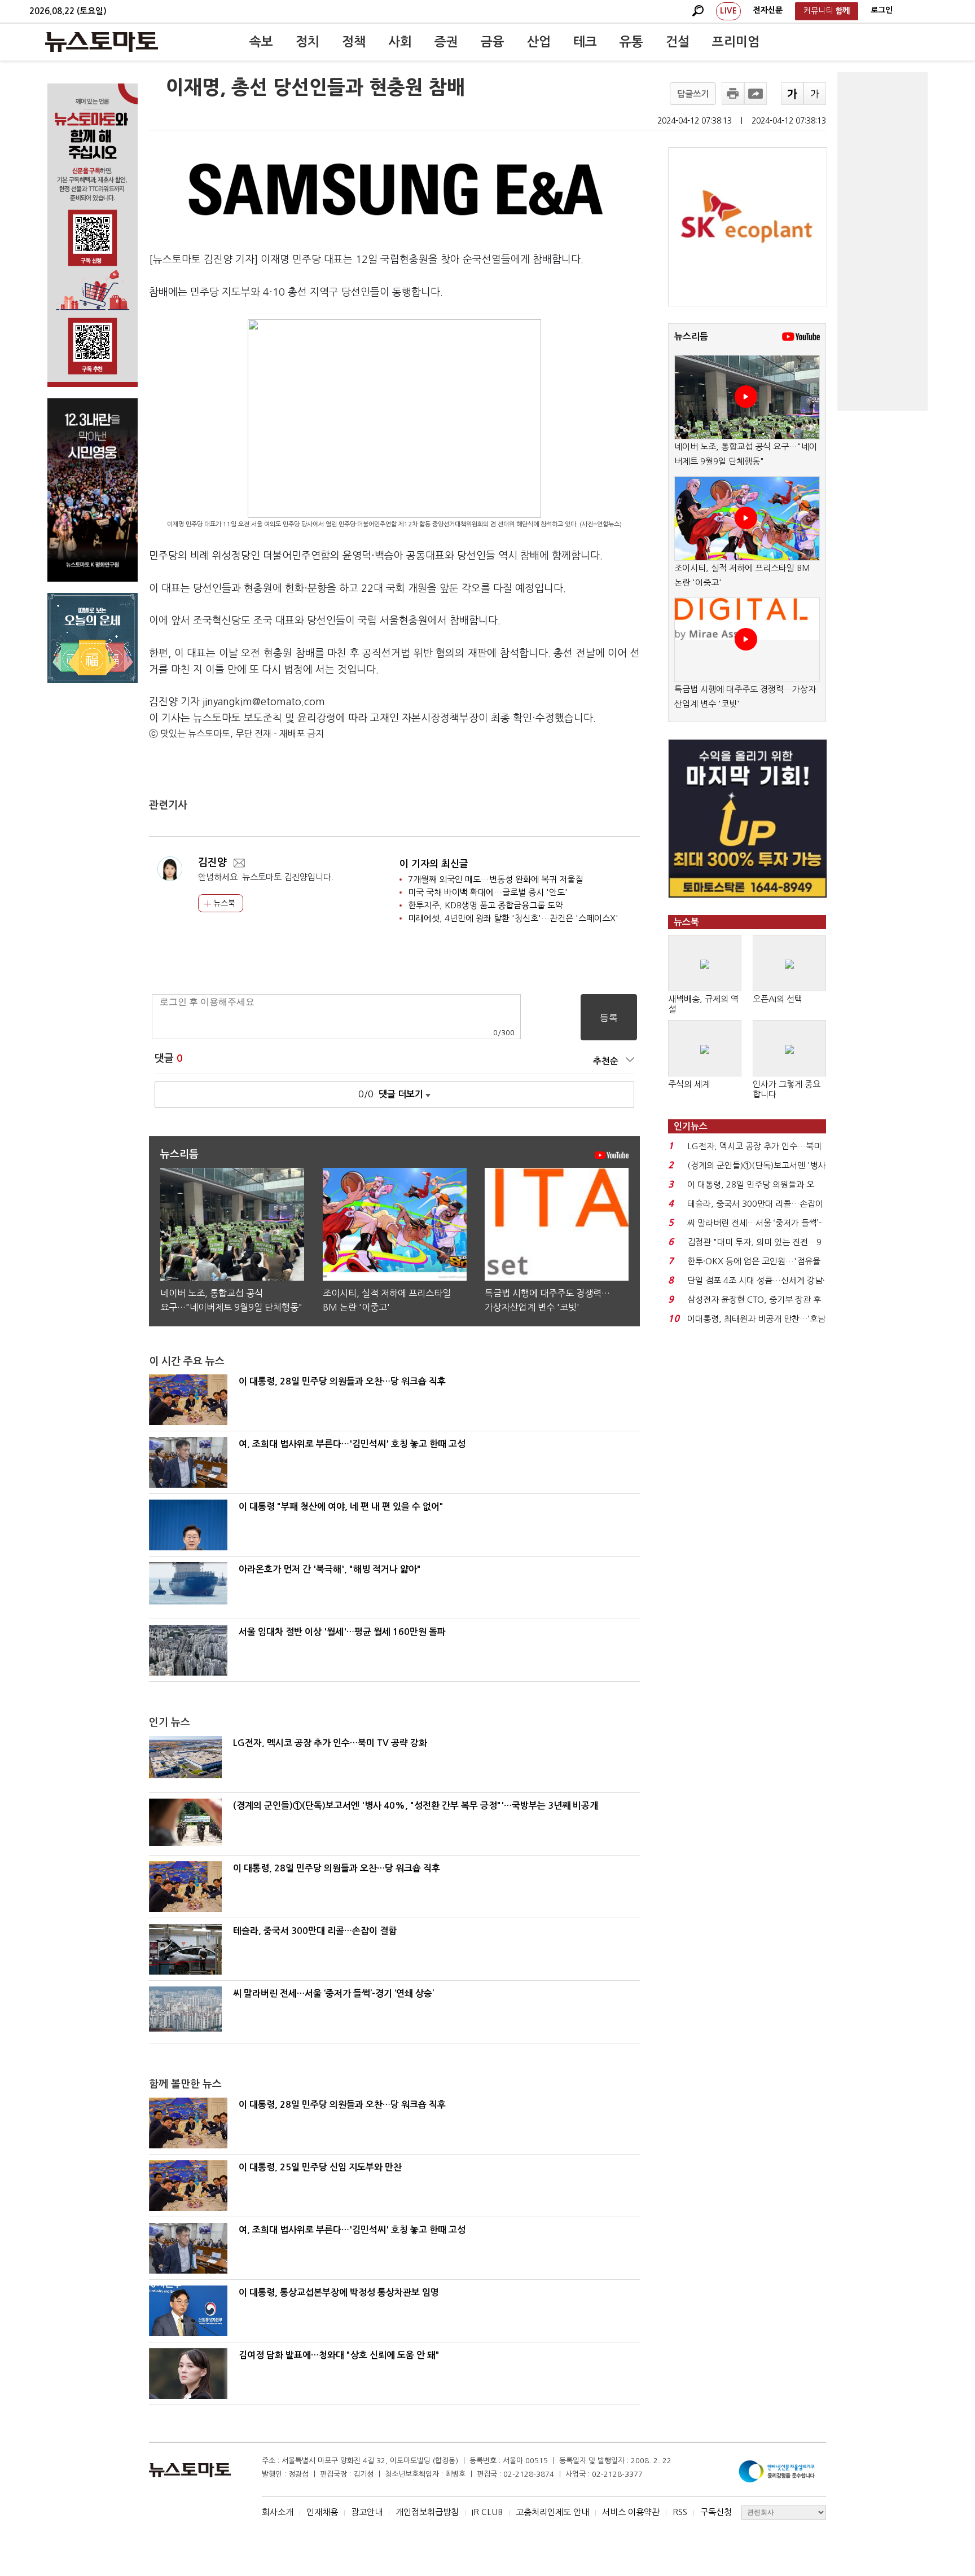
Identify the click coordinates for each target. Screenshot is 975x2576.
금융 (493, 42)
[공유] (756, 94)
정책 (354, 42)
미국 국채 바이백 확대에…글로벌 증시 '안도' (488, 892)
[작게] (815, 94)
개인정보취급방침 (427, 2512)
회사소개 (278, 2512)
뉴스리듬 (691, 337)
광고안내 (367, 2512)
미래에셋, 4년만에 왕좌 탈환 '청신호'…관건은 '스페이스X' (513, 918)
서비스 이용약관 (631, 2512)
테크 (585, 42)
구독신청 (716, 2512)
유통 (631, 42)
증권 (446, 42)
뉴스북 (223, 903)
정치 (308, 42)
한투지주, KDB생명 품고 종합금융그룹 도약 (486, 905)
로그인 (882, 10)
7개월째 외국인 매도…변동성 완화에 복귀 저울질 (495, 879)
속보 (261, 42)
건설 (678, 42)
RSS (680, 2512)
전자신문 (768, 10)
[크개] (792, 94)
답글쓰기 (693, 94)
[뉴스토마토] (102, 42)
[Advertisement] (882, 241)
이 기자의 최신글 (434, 864)
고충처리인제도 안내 (552, 2512)
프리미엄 (736, 42)
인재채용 (322, 2512)
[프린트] (733, 94)
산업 (539, 42)
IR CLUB (487, 2512)
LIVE (728, 11)
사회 (400, 42)
